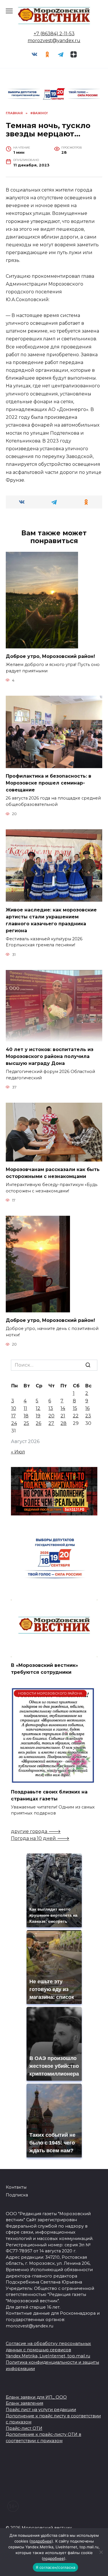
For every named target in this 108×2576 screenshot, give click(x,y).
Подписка (17, 2195)
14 (63, 1408)
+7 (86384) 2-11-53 (54, 34)
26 (38, 1423)
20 (51, 1416)
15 (75, 1408)
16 (87, 1408)
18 (26, 1416)
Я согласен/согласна (56, 2567)
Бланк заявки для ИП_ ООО (36, 2397)
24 (14, 1423)
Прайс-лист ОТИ (24, 2428)
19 (38, 1416)
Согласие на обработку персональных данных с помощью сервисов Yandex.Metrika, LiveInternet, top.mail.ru (48, 2350)
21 (63, 1416)
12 (38, 1408)
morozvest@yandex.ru (54, 41)
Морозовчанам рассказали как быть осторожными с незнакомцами (53, 1173)
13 (51, 1408)
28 (64, 1423)
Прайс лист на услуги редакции (41, 2410)
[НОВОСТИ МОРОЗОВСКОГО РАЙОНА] (53, 1780)
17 (14, 1416)
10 (14, 1408)
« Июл (18, 1452)
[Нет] (101, 2552)
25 (26, 1423)
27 (51, 1423)
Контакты (16, 2187)
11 (25, 1408)
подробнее (41, 2541)
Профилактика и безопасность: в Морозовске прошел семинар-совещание (49, 783)
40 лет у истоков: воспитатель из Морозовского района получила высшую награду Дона (50, 1056)
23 (88, 1416)
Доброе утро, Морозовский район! (50, 656)
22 (76, 1416)
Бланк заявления (24, 2403)
